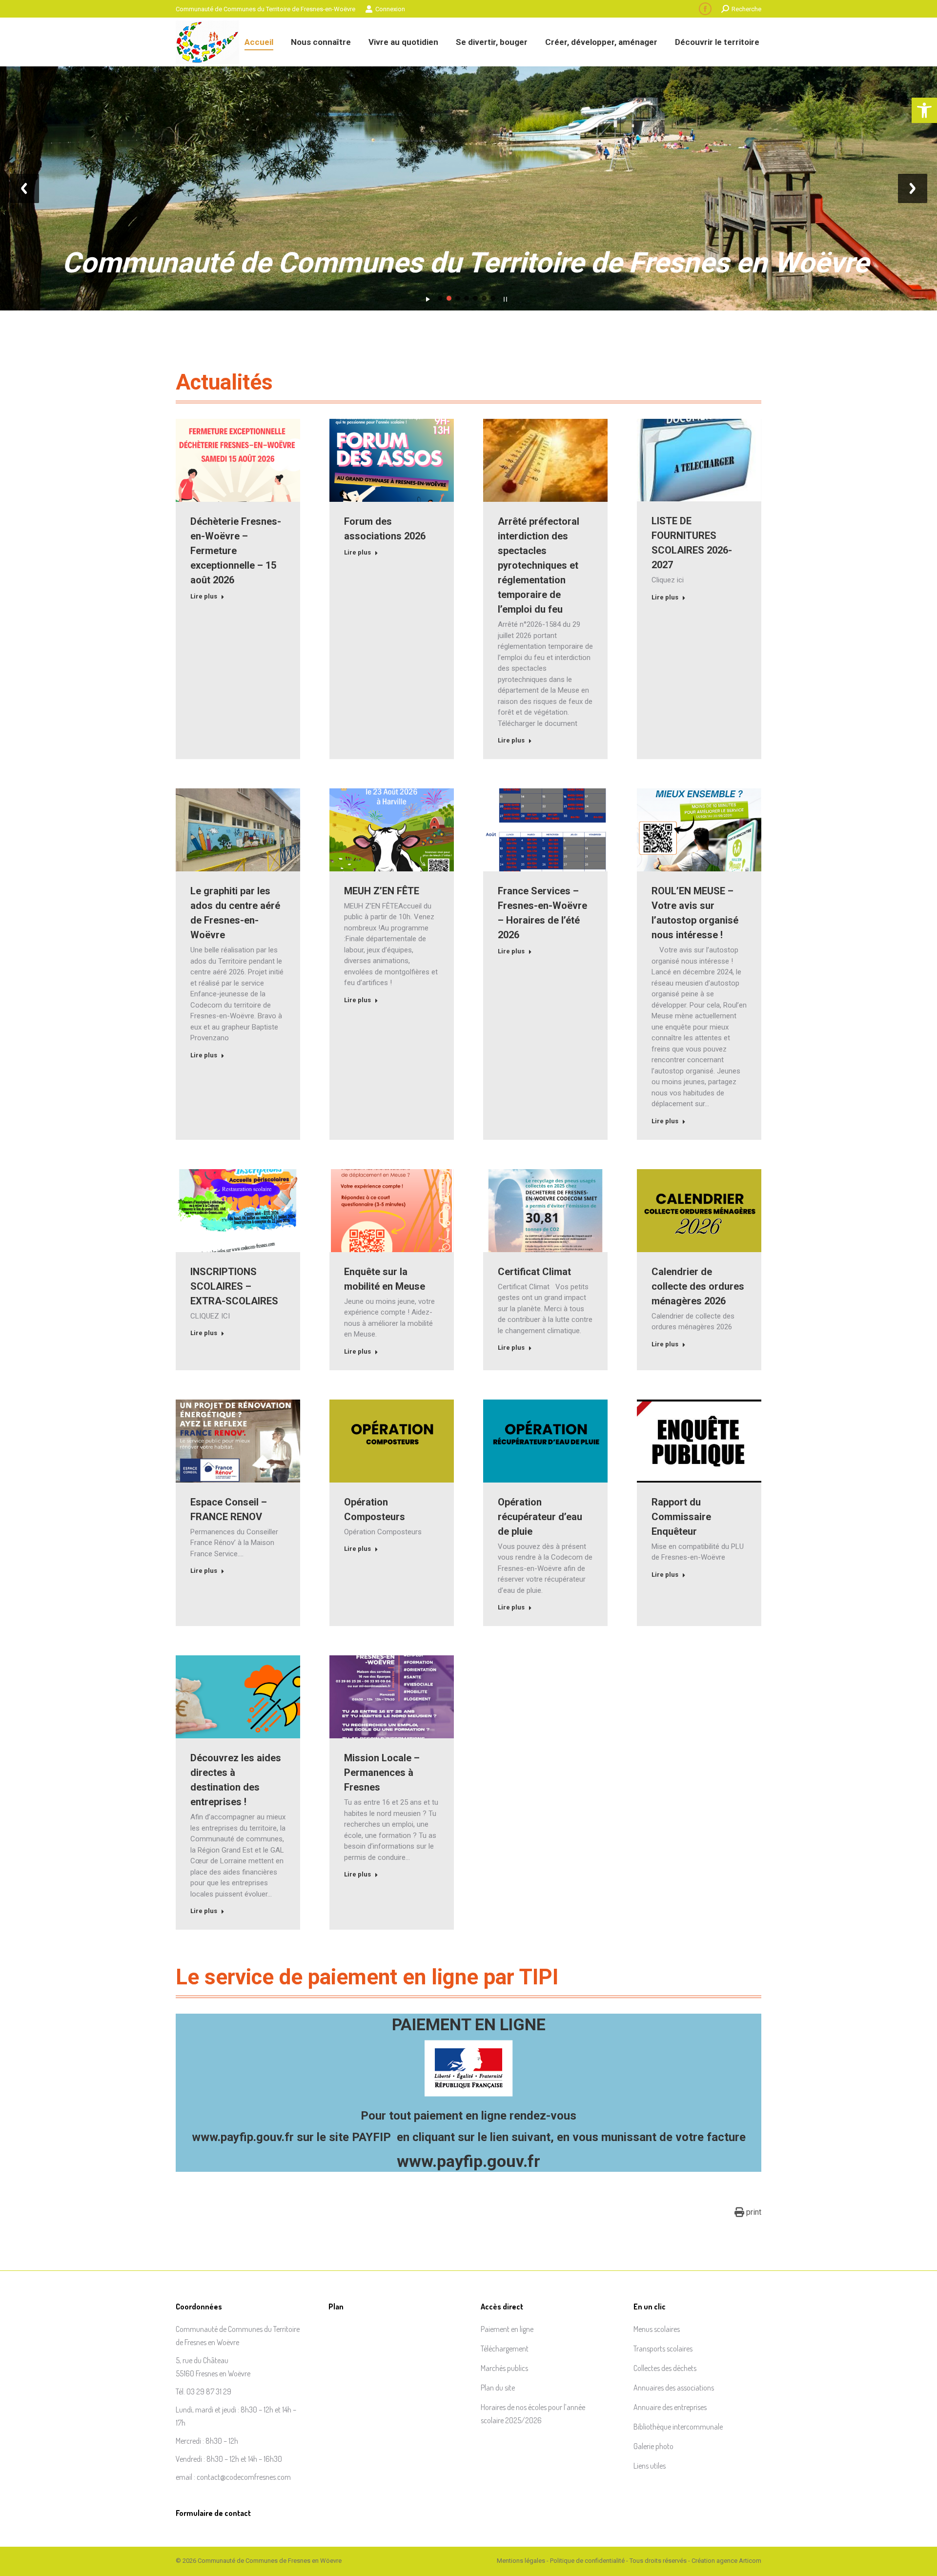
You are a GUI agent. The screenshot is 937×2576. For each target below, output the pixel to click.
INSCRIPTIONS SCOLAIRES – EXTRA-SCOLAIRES (234, 1286)
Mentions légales (521, 2561)
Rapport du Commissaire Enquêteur (681, 1517)
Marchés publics (504, 2368)
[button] (924, 110)
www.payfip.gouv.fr (243, 2137)
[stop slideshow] (505, 297)
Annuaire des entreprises (670, 2407)
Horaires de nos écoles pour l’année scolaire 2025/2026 (533, 2414)
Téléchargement (505, 2349)
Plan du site (498, 2388)
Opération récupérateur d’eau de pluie (540, 1517)
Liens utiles (650, 2466)
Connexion (390, 9)
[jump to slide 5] (475, 298)
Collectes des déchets (665, 2368)
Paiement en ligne (507, 2329)
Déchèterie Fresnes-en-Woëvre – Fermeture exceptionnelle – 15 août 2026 (236, 551)
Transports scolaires (663, 2349)
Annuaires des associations (674, 2388)
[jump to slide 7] (493, 298)
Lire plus (204, 596)
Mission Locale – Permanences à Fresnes (382, 1772)
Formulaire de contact (213, 2513)
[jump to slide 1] (440, 298)
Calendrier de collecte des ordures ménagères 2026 (698, 1286)
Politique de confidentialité (587, 2561)
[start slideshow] (428, 297)
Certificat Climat (534, 1272)
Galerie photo (653, 2446)
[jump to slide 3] (458, 298)
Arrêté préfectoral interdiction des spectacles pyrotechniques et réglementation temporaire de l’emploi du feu (539, 565)
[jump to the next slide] (913, 188)
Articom (750, 2561)
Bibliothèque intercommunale (678, 2427)
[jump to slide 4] (467, 298)
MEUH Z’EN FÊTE (382, 891)
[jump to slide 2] (449, 298)
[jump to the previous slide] (24, 188)
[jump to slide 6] (484, 298)
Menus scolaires (657, 2329)
